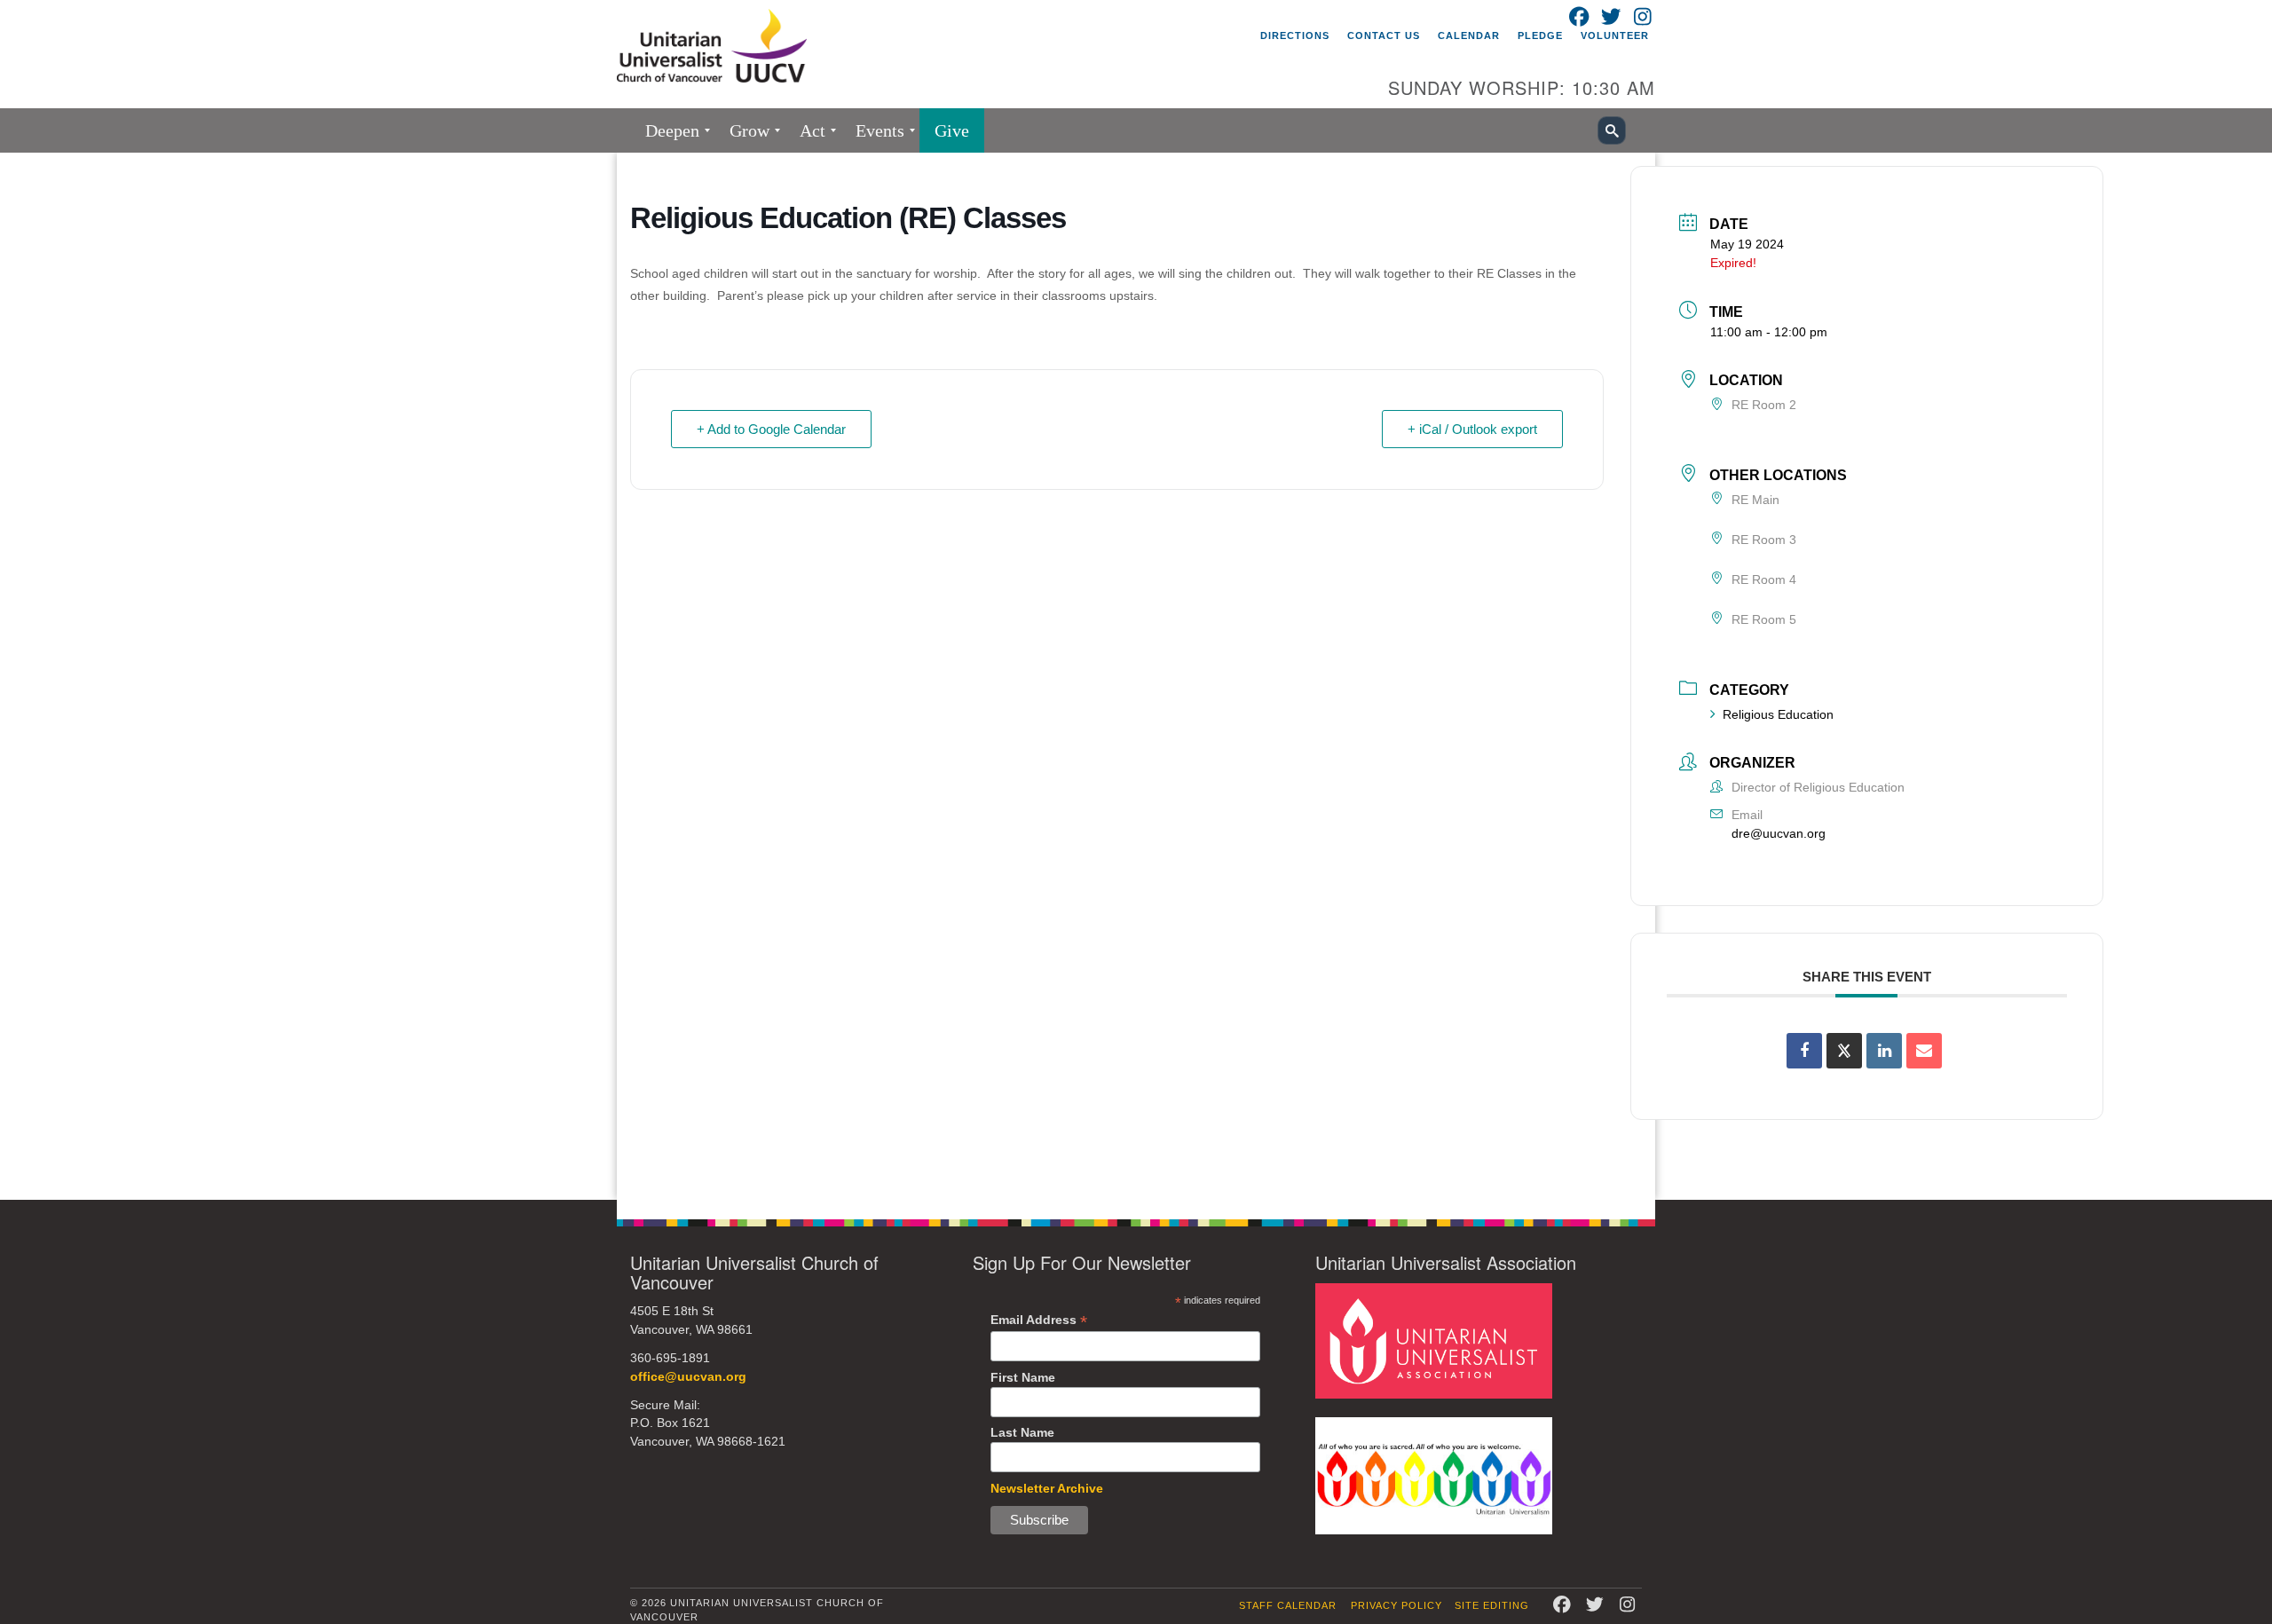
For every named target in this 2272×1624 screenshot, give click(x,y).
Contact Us (1384, 35)
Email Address (1039, 1320)
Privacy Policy (1396, 1605)
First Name (1023, 1377)
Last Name (1022, 1432)
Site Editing (1492, 1605)
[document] (1136, 676)
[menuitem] (672, 130)
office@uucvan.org (688, 1377)
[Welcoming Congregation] (1434, 1474)
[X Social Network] (1844, 1051)
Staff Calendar (1288, 1605)
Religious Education (1778, 714)
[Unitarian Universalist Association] (1434, 1340)
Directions (1295, 35)
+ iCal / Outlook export (1472, 429)
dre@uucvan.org (1779, 833)
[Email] (1924, 1051)
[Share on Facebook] (1804, 1051)
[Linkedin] (1884, 1051)
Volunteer (1615, 35)
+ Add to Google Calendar (771, 429)
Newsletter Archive (1047, 1488)
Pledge (1540, 35)
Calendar (1469, 35)
